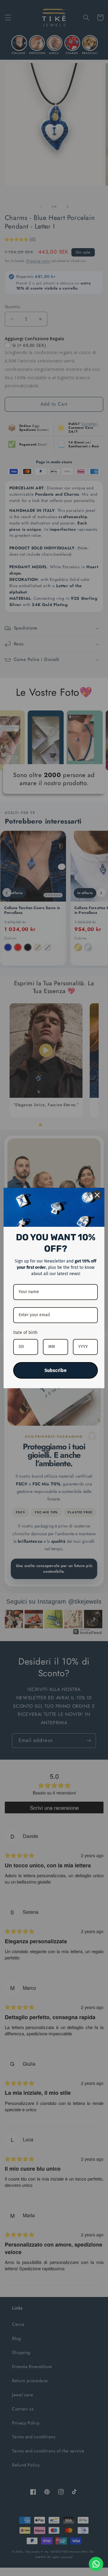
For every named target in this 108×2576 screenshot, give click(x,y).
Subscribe (55, 1370)
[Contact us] (96, 2564)
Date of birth (25, 1333)
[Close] (97, 1195)
